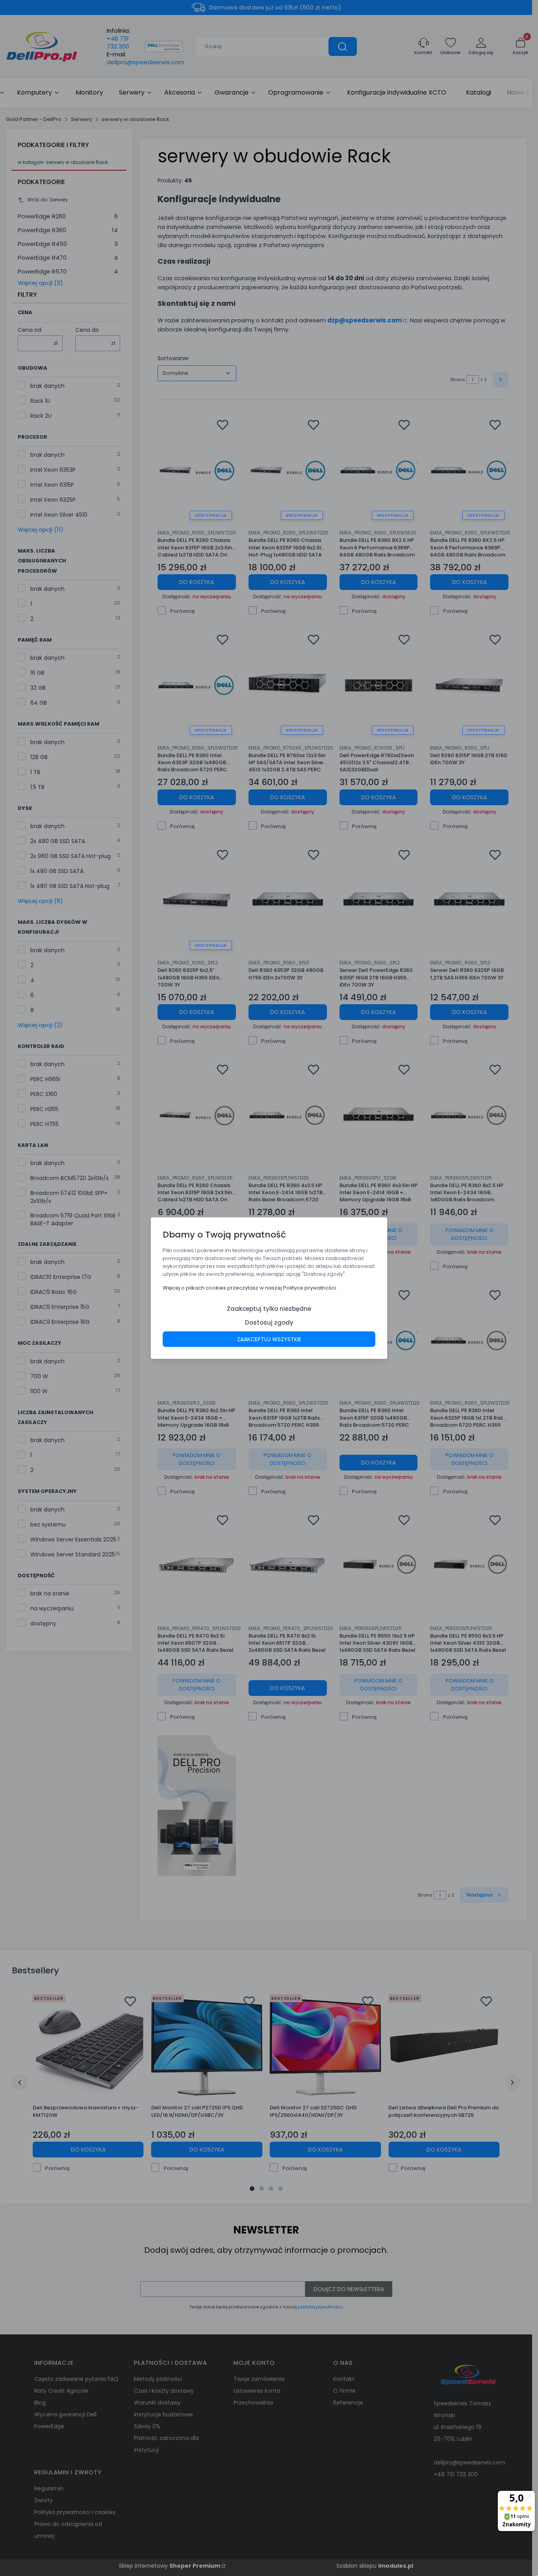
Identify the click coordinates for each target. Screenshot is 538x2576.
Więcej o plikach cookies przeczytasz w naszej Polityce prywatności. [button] (250, 1287)
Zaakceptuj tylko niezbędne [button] (269, 1308)
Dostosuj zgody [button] (269, 1322)
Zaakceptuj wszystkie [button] (269, 1339)
